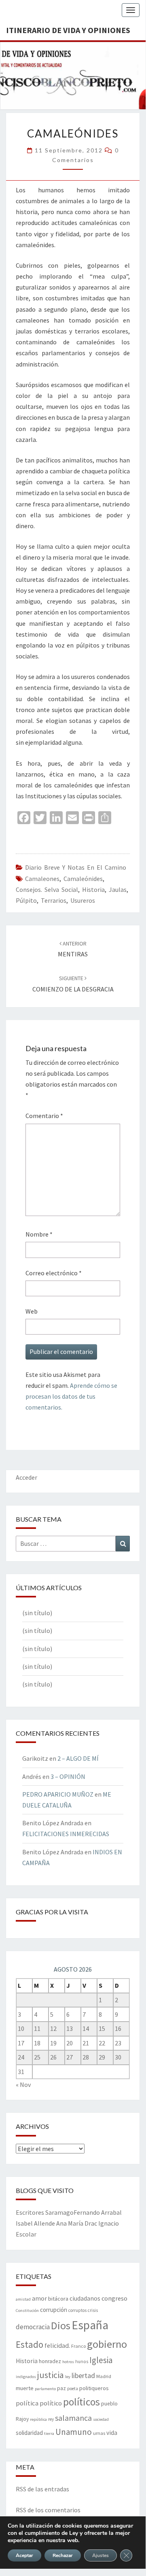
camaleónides (83, 879)
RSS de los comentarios (48, 2510)
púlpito (26, 900)
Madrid (104, 2376)
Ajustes (101, 2555)
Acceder (26, 1477)
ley (68, 2377)
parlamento (45, 2389)
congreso (114, 2298)
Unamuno (74, 2432)
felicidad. (57, 2345)
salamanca (73, 2418)
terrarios (54, 900)
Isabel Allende (35, 2223)
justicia (51, 2375)
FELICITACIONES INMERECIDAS (66, 1834)
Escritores (30, 2212)
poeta (73, 2389)
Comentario (44, 1116)
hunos (82, 2362)
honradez (50, 2361)
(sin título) (37, 1613)
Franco (78, 2346)
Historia (93, 889)
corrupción (54, 2310)
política (27, 2403)
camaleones (42, 879)
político (51, 2403)
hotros (68, 2362)
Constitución (27, 2310)
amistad (23, 2299)
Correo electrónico (54, 1273)
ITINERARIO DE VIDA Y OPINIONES (68, 30)
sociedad (101, 2419)
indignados (26, 2377)
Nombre (39, 1234)
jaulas (118, 889)
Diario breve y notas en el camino (76, 867)
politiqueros (94, 2388)
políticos (81, 2402)
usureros (83, 900)
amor (39, 2298)
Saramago (59, 2212)
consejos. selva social (47, 889)
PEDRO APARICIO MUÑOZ (58, 1794)
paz (61, 2388)
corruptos (77, 2310)
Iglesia (101, 2360)
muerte (25, 2388)
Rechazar (63, 2555)
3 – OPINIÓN (68, 1776)
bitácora (58, 2299)
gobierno (107, 2344)
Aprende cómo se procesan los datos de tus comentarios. (71, 1396)
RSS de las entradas (42, 2489)
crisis (93, 2310)
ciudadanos (85, 2298)
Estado (30, 2344)
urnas (99, 2433)
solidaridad (29, 2433)
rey (51, 2419)
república (38, 2419)
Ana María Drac (77, 2223)
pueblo (109, 2404)
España (90, 2325)
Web (32, 1311)
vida (112, 2433)
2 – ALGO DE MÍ (78, 1758)
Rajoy (22, 2419)
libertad (83, 2375)
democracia (33, 2327)
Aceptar (24, 2555)
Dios (61, 2325)
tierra (49, 2433)
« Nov (23, 2085)
